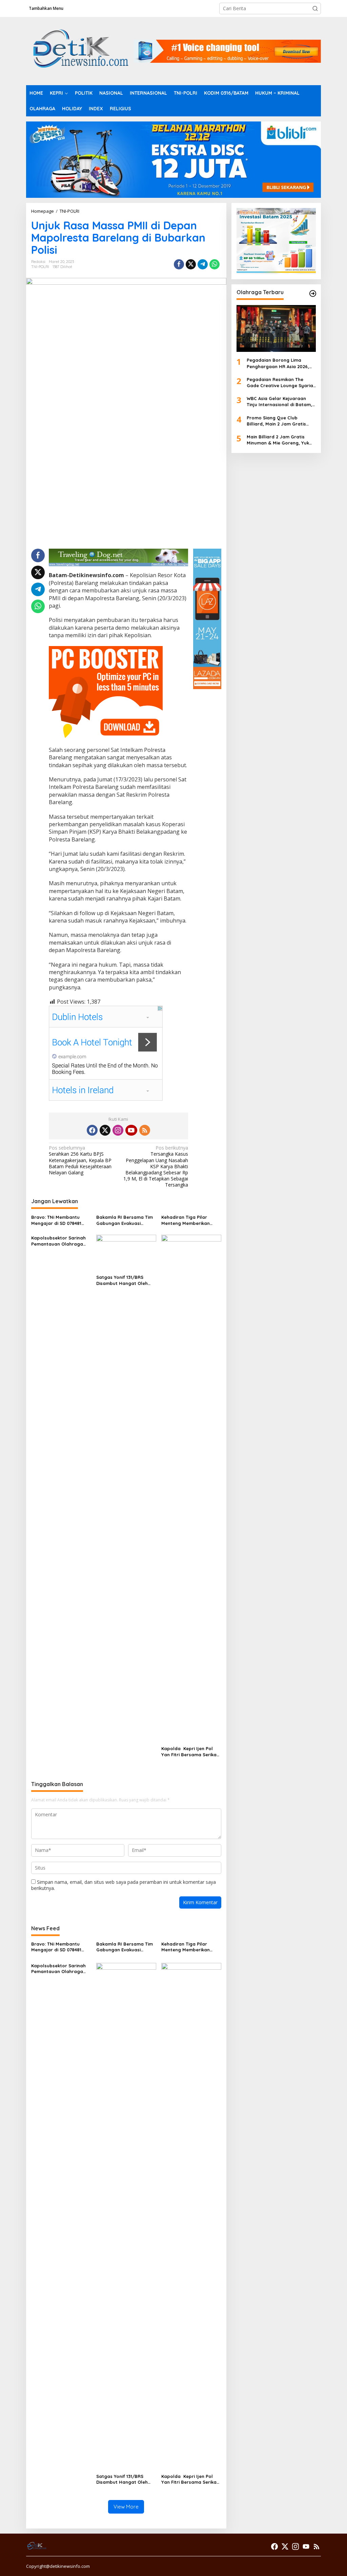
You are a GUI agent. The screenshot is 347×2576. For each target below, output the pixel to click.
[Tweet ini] (191, 264)
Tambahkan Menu (46, 8)
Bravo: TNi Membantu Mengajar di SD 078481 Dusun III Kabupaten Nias (60, 1220)
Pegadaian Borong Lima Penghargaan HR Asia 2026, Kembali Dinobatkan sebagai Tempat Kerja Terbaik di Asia (279, 363)
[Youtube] (131, 1130)
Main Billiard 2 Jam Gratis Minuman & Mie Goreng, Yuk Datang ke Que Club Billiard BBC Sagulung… (278, 440)
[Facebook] (92, 1130)
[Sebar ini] (179, 264)
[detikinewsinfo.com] (80, 50)
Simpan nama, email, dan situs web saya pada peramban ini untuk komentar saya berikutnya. (124, 1885)
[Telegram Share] (203, 264)
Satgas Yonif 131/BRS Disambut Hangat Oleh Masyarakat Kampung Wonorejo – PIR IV (122, 1280)
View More (126, 2507)
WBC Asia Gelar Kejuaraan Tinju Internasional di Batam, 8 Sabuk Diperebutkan (279, 402)
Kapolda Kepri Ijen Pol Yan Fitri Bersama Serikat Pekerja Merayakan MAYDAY (190, 1752)
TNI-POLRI (40, 267)
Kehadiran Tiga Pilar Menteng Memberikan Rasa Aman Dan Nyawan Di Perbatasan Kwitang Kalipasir (189, 1220)
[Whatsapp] (215, 264)
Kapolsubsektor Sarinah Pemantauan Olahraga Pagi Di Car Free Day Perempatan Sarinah (58, 1241)
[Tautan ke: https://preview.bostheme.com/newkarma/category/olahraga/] (313, 293)
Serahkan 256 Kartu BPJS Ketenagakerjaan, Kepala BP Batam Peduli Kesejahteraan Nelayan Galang (80, 1160)
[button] (315, 8)
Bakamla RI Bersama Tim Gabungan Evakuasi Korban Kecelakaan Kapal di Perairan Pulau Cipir (126, 1220)
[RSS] (145, 1130)
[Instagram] (118, 1130)
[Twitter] (105, 1130)
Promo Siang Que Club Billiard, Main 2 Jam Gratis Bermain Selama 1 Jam (276, 421)
